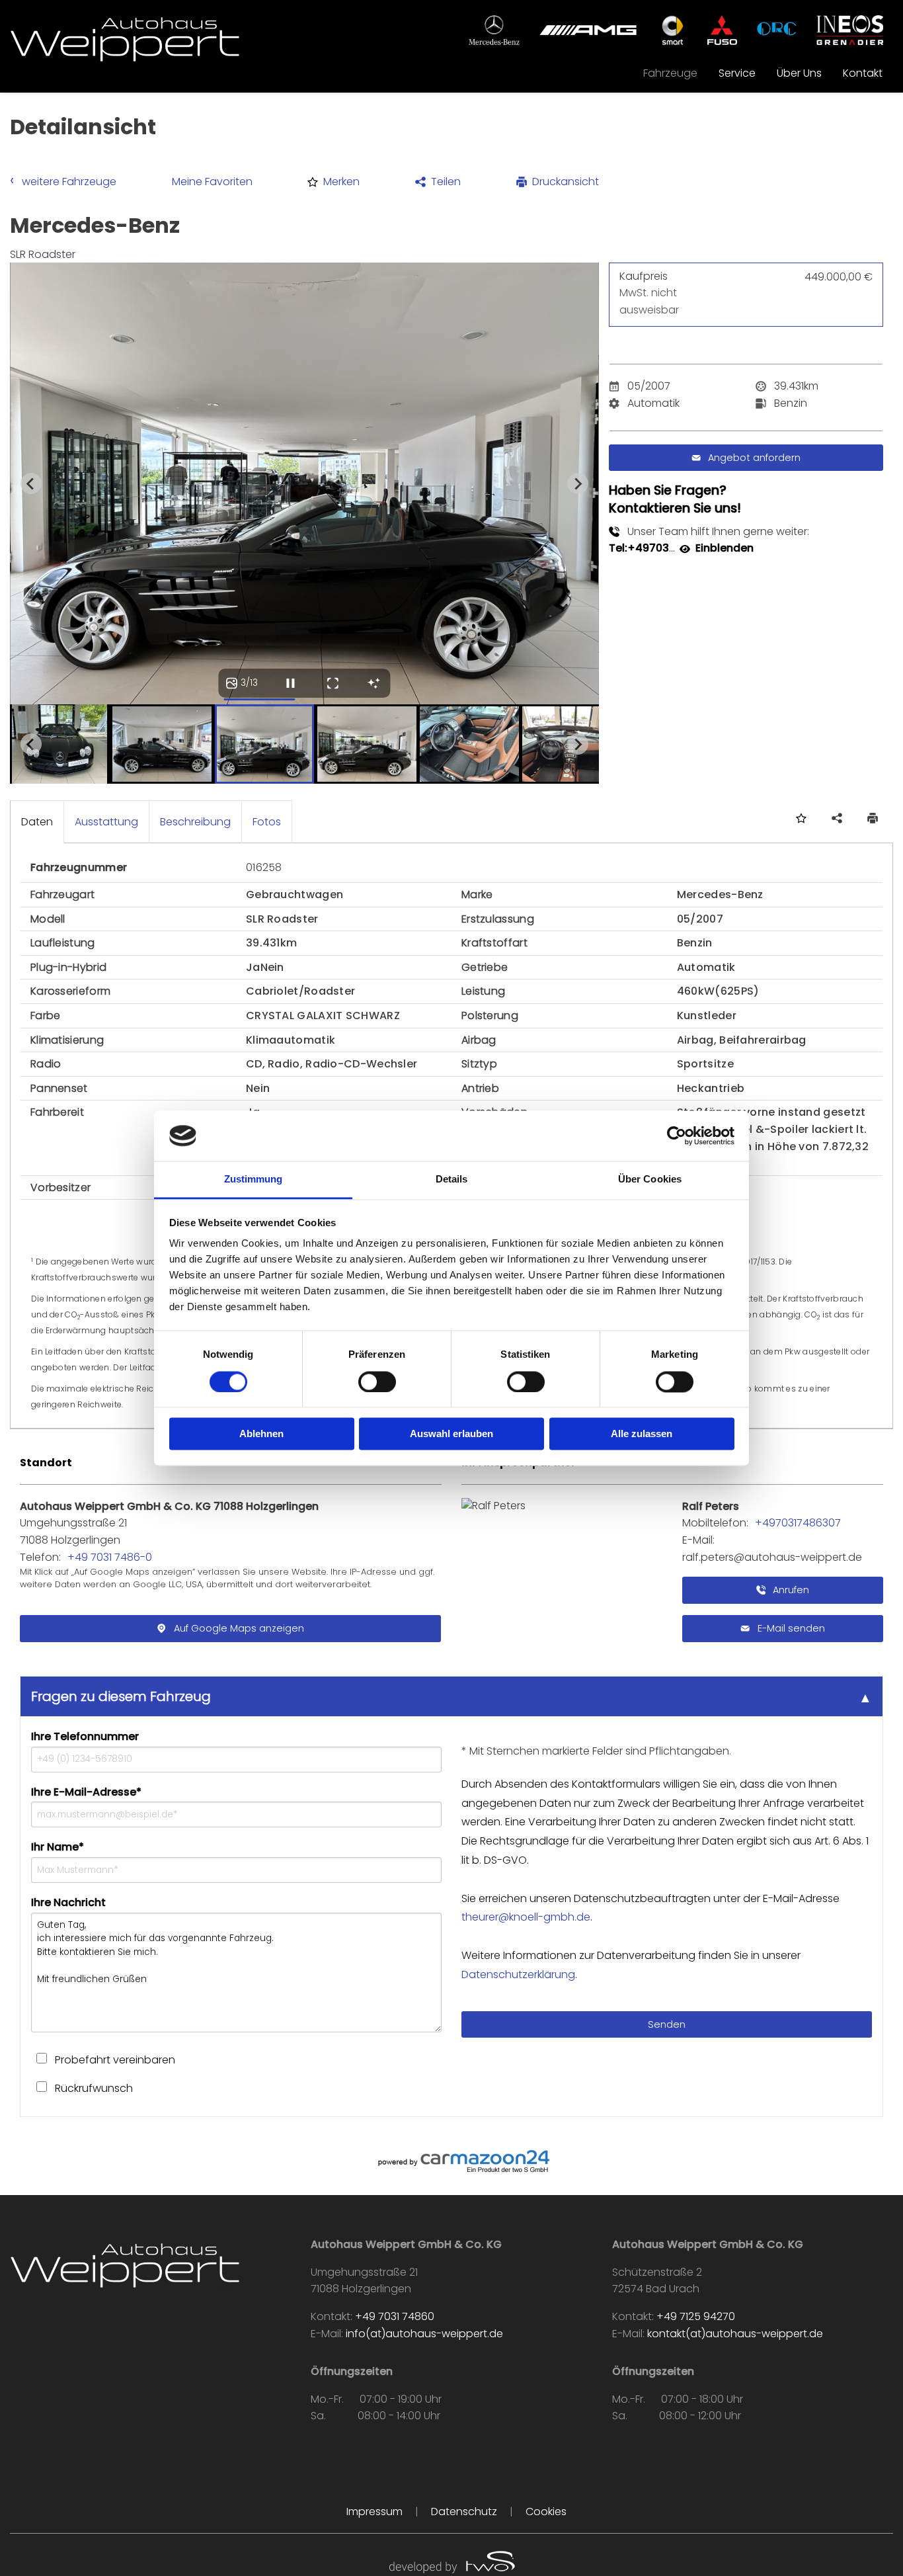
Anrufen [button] (790, 1590)
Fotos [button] (267, 822)
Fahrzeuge (670, 73)
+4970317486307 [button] (798, 1523)
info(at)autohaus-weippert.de (424, 2334)
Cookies (546, 2512)
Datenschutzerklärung (518, 1974)
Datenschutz (464, 2512)
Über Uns (799, 73)
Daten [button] (37, 822)
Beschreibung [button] (195, 822)
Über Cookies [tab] (650, 1180)
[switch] (377, 1382)
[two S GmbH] (451, 2560)
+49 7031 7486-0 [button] (110, 1557)
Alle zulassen (642, 1434)
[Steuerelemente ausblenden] (373, 683)
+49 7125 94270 (696, 2316)
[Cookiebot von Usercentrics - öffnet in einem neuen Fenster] (677, 1136)
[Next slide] (578, 483)
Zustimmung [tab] (254, 1180)
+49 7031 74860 (395, 2316)
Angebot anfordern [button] (754, 458)
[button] (334, 182)
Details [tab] (452, 1180)
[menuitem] (670, 73)
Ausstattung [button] (106, 822)
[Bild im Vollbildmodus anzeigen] (333, 683)
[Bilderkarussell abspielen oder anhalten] (290, 683)
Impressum (374, 2512)
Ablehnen (261, 1434)
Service (737, 73)
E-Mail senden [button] (790, 1628)
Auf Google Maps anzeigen (239, 1628)
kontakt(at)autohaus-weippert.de (735, 2334)
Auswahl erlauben (451, 1434)
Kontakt (863, 73)
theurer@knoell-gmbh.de (526, 1917)
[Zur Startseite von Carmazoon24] (451, 2161)
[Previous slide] (31, 483)
